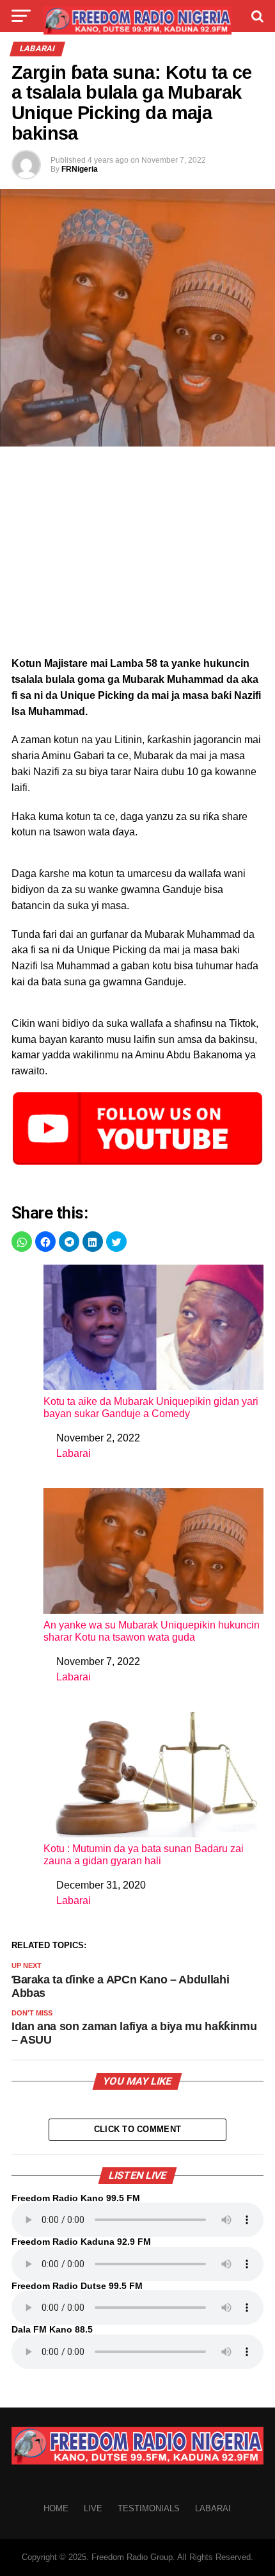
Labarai (74, 1453)
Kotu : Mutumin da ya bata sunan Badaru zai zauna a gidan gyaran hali (144, 1855)
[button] (22, 1242)
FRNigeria (80, 169)
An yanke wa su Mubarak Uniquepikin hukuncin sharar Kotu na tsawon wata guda (152, 1631)
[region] (137, 555)
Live (93, 2508)
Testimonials (149, 2508)
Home (56, 2508)
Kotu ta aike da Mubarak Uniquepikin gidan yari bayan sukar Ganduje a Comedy (151, 1407)
